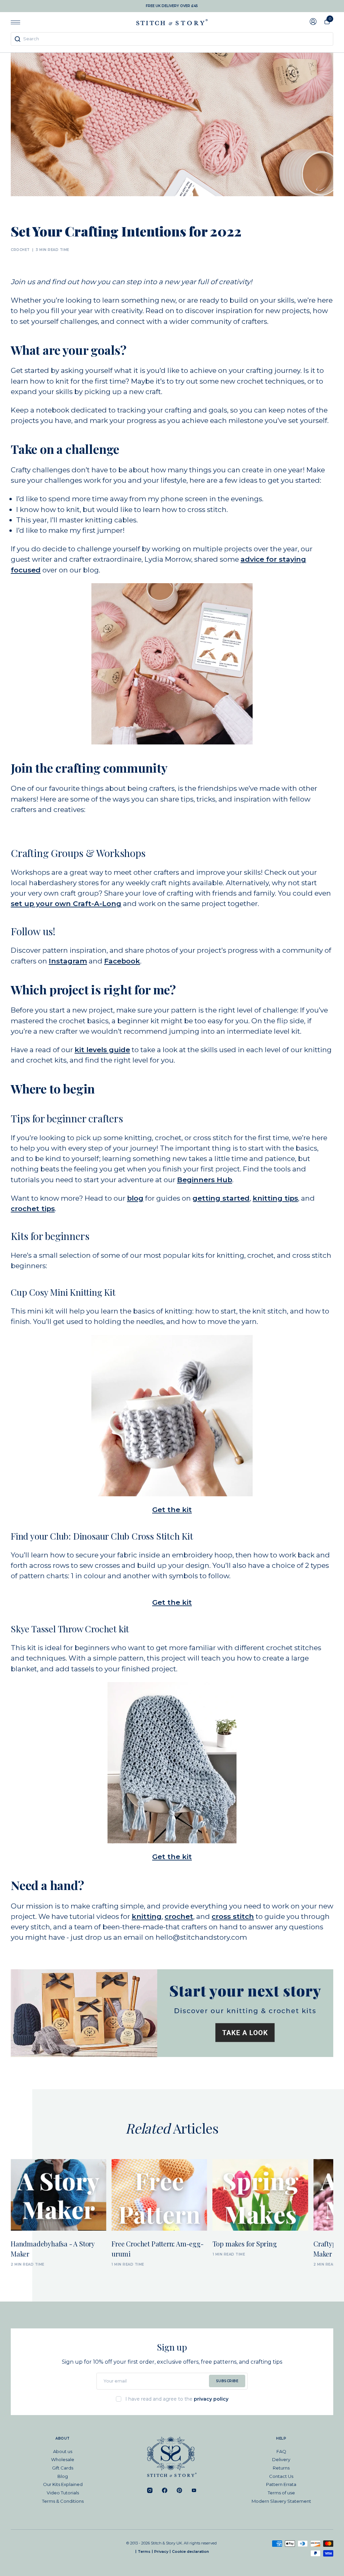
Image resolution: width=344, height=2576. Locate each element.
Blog (63, 2476)
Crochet (20, 250)
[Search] (17, 39)
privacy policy (211, 2399)
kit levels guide (102, 1050)
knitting (147, 1916)
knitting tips (275, 1198)
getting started (221, 1198)
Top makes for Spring (245, 2244)
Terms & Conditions (63, 2501)
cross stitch (233, 1916)
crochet (179, 1916)
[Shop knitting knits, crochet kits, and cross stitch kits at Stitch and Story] (172, 2013)
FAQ (281, 2451)
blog (135, 1198)
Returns (281, 2468)
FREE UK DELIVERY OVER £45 (172, 6)
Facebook (122, 961)
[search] (172, 39)
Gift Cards (63, 2468)
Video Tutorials (63, 2493)
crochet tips (33, 1209)
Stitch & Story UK (172, 22)
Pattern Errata (281, 2484)
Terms (144, 2551)
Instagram (68, 961)
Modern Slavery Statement (281, 2501)
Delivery (281, 2459)
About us (63, 2451)
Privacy (161, 2551)
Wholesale (63, 2459)
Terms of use (281, 2493)
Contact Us (281, 2476)
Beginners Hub (205, 1180)
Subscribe (227, 2381)
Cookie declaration (190, 2551)
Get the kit (172, 1510)
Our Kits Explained (63, 2484)
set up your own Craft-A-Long (66, 904)
